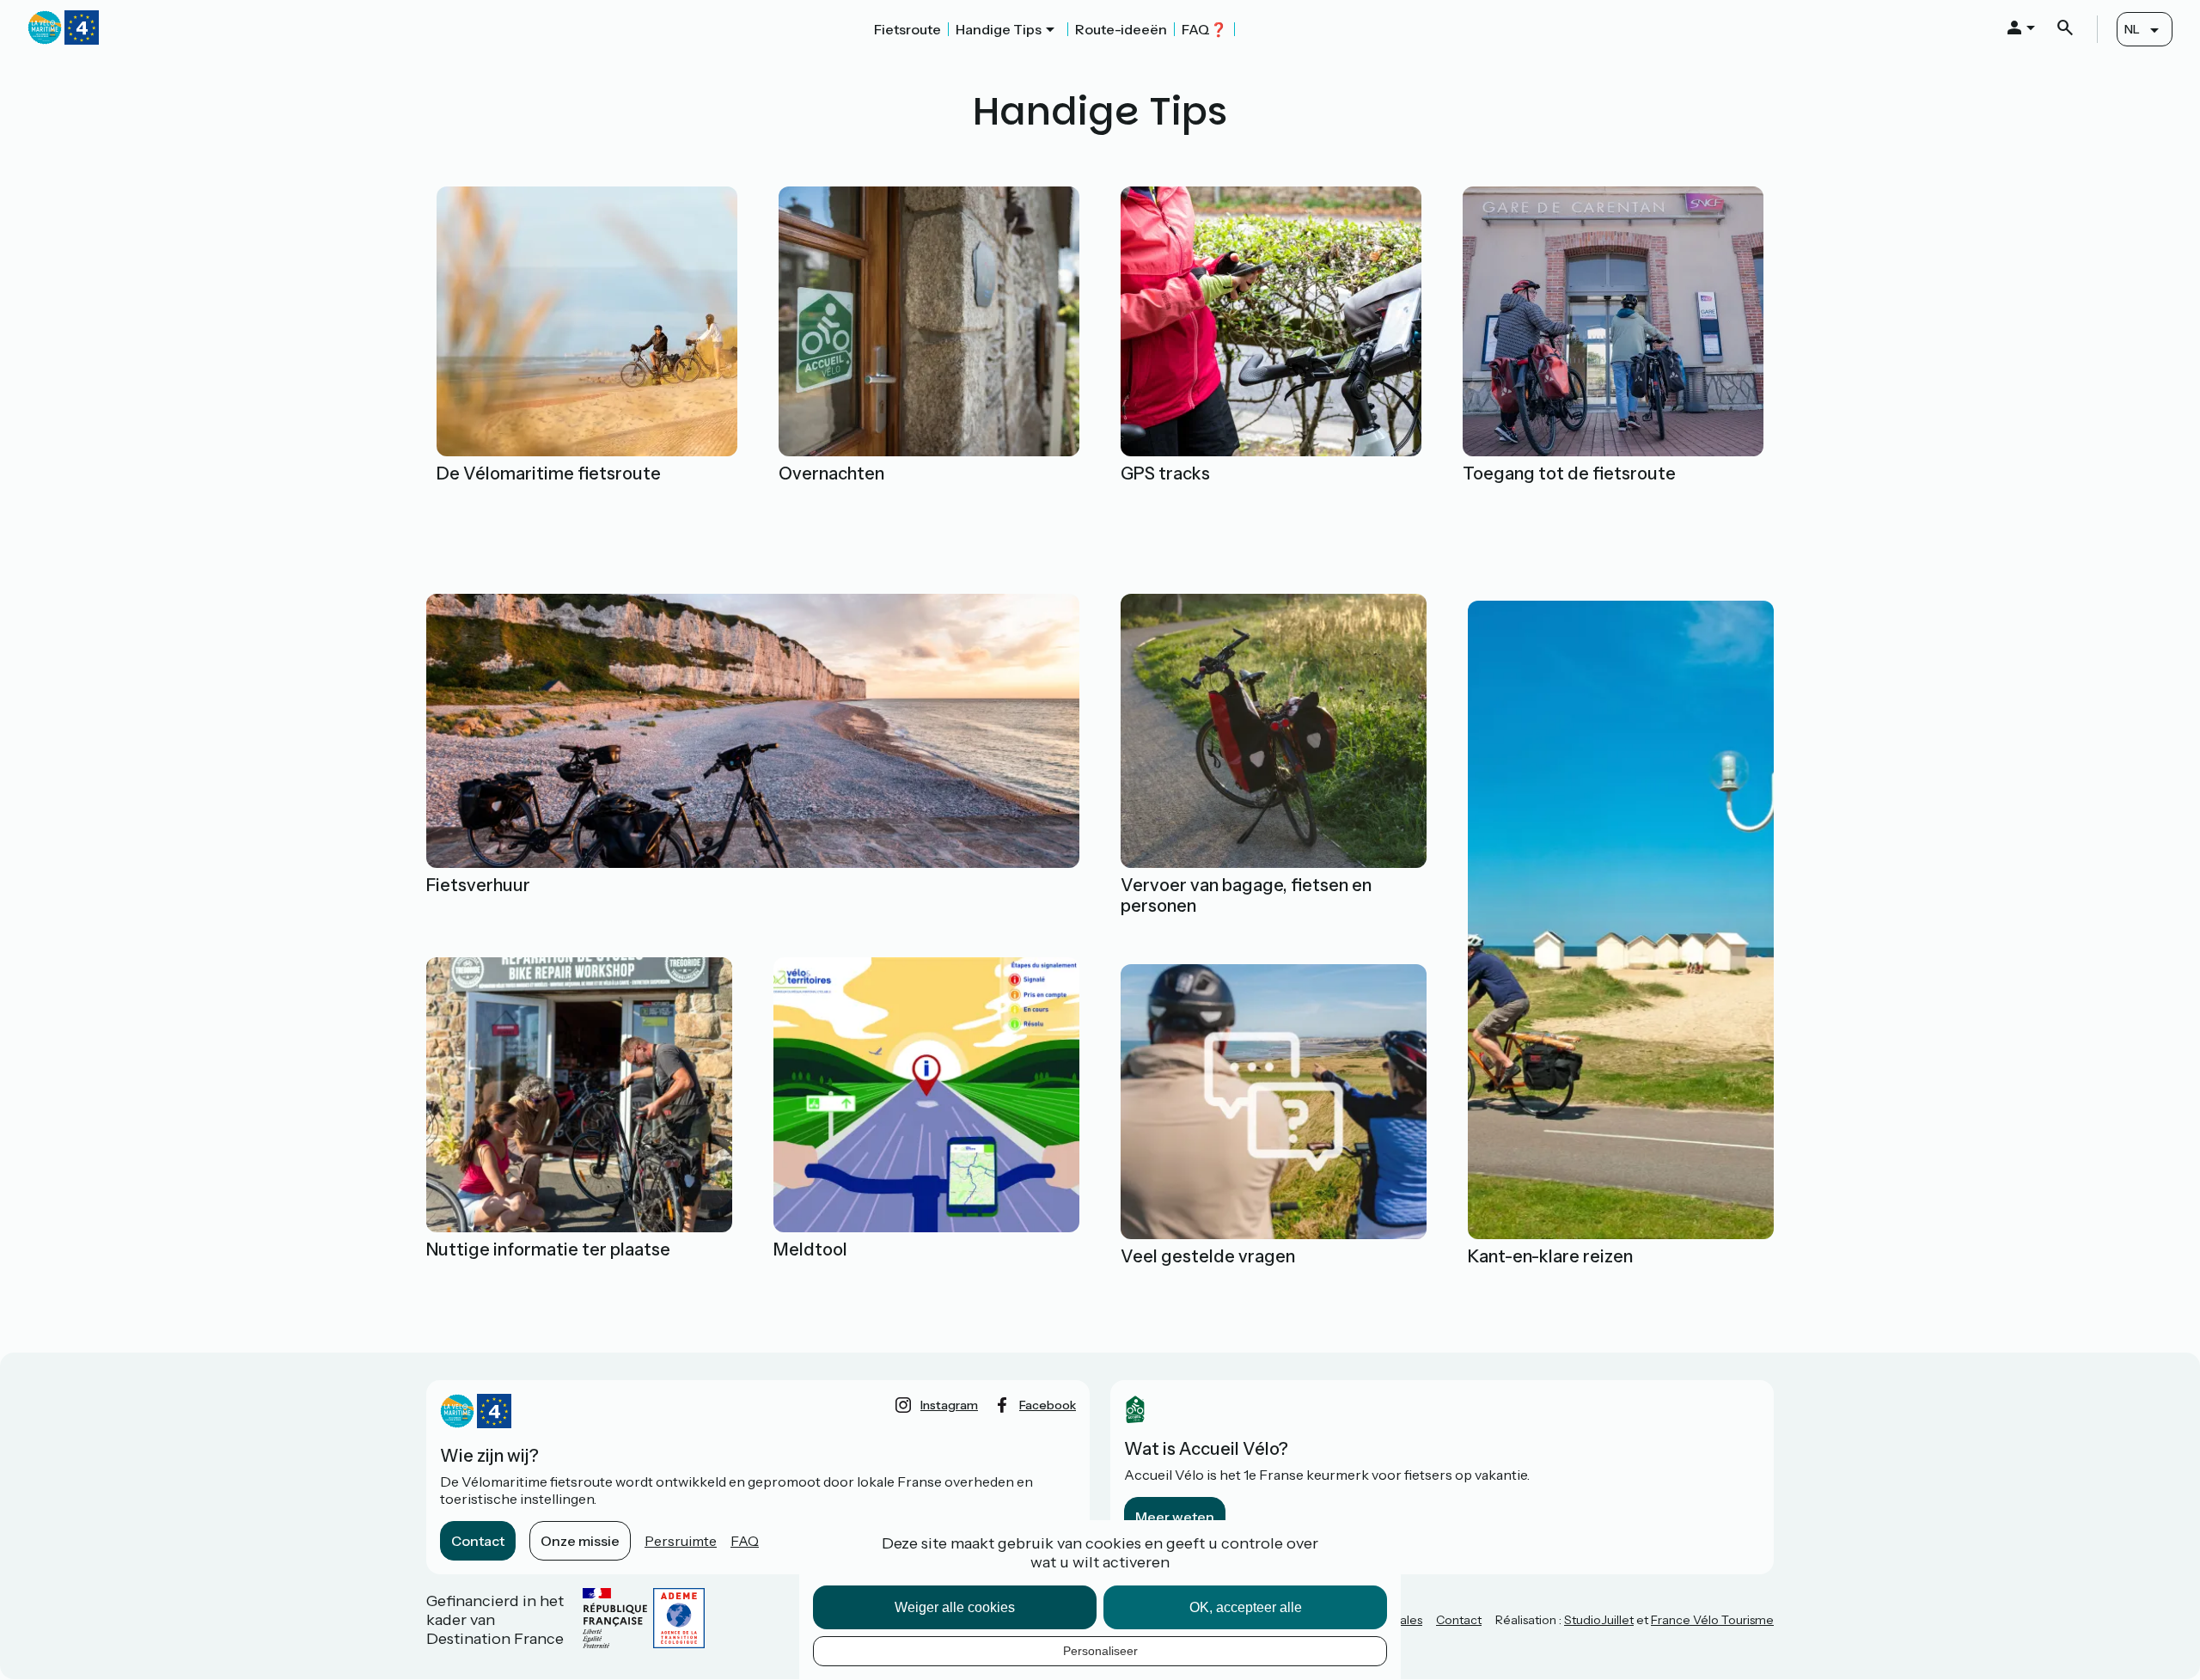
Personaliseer (1100, 1651)
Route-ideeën (1121, 29)
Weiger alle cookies (955, 1607)
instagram (949, 1405)
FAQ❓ (1204, 29)
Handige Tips (999, 29)
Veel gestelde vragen (1208, 1256)
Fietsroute (907, 29)
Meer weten (1175, 1517)
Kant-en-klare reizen (1550, 1256)
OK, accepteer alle (1246, 1607)
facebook (1048, 1405)
